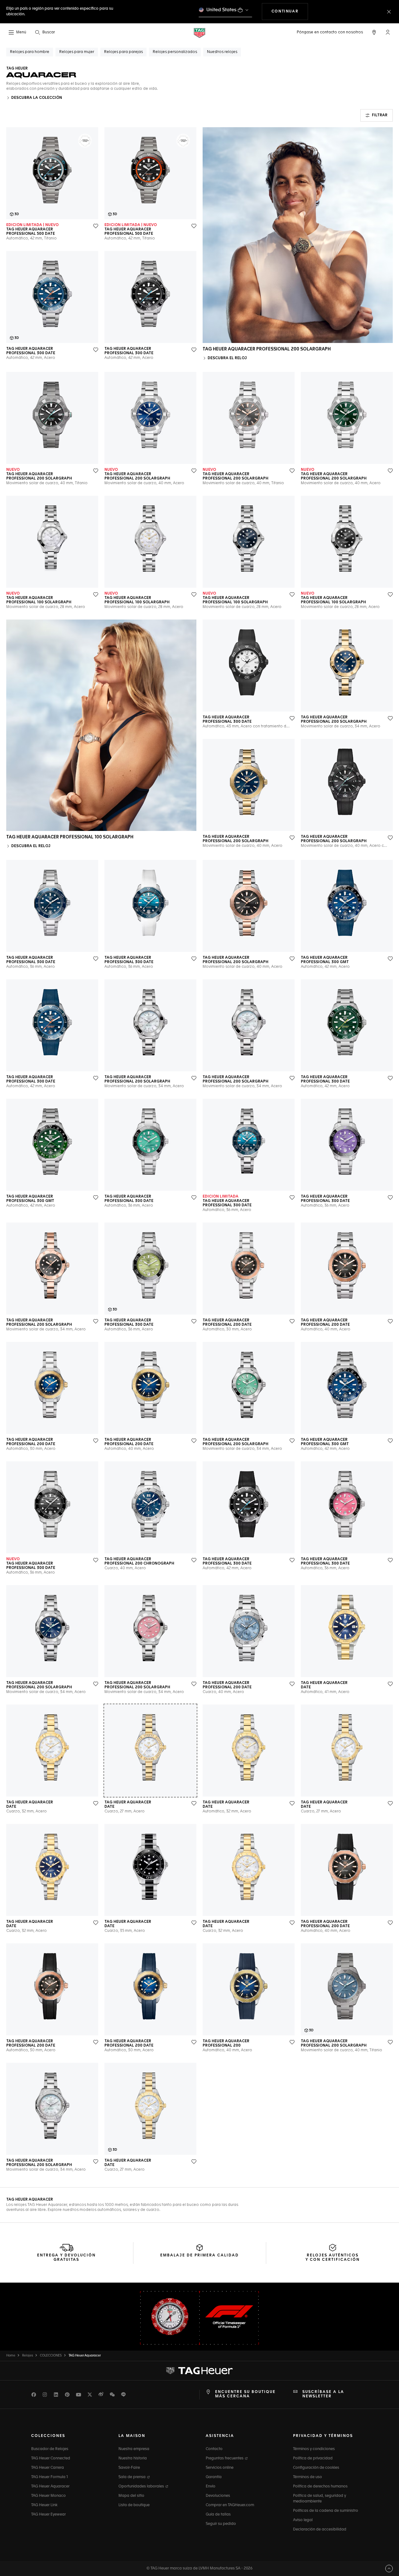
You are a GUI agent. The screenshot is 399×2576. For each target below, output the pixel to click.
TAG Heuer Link (44, 2505)
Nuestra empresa (134, 2449)
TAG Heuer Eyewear (48, 2515)
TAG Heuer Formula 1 (50, 2477)
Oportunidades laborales (142, 2487)
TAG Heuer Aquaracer (50, 2487)
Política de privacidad (313, 2458)
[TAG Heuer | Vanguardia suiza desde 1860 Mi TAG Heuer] (199, 2371)
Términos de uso (308, 2477)
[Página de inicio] (199, 33)
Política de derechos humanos (320, 2487)
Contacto (214, 2449)
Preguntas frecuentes (225, 2458)
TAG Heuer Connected (51, 2458)
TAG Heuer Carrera (48, 2468)
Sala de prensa (132, 2477)
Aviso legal (303, 2520)
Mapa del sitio (131, 2496)
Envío (211, 2487)
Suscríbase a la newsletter (323, 2394)
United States (221, 10)
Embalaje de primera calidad (199, 2255)
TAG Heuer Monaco (48, 2496)
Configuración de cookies (316, 2468)
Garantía (214, 2477)
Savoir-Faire (129, 2468)
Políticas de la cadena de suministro (326, 2511)
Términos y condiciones (314, 2449)
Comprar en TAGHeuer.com (230, 2505)
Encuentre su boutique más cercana (245, 2394)
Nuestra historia (133, 2458)
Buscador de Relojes (50, 2449)
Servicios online (220, 2468)
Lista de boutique (134, 2505)
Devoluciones (218, 2496)
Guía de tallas (218, 2515)
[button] (388, 32)
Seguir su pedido (221, 2524)
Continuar (290, 11)
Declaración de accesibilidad (320, 2530)
